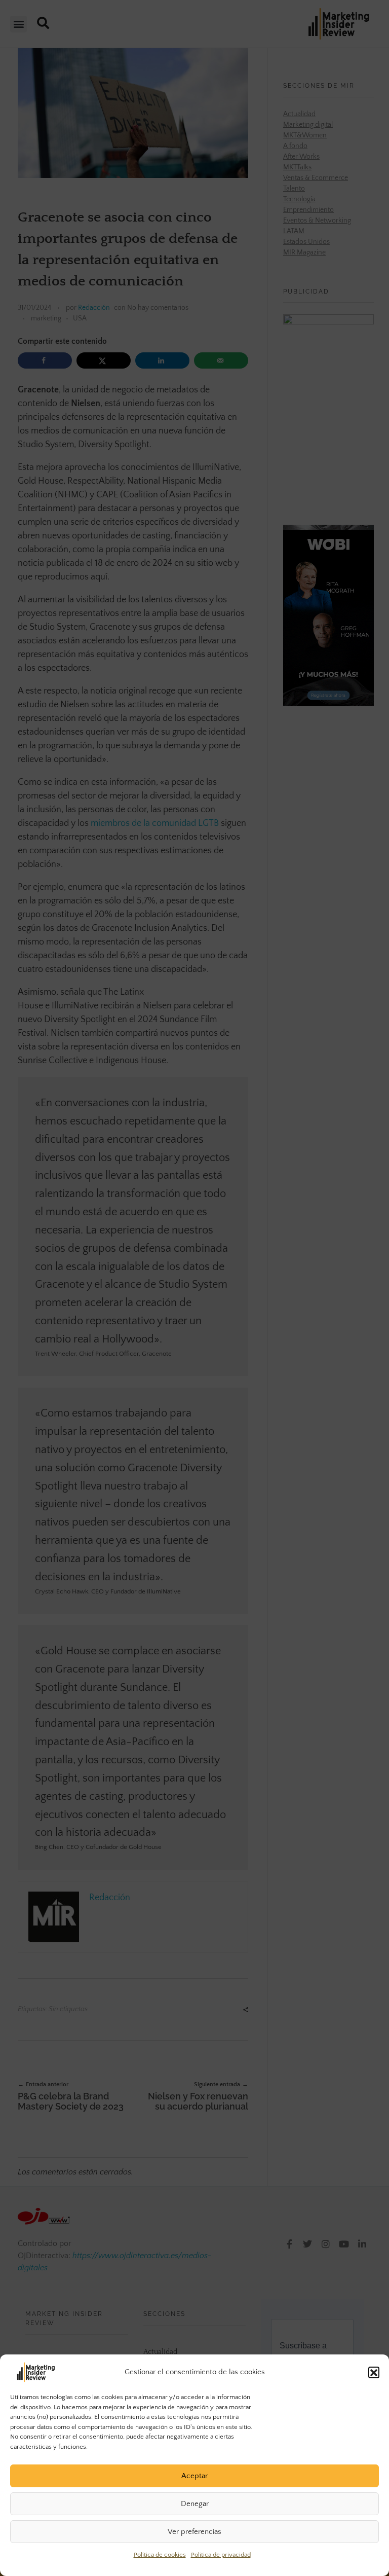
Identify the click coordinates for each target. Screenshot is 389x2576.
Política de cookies (160, 2555)
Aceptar (194, 2476)
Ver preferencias (194, 2532)
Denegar (195, 2504)
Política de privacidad (221, 2555)
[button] (374, 2372)
